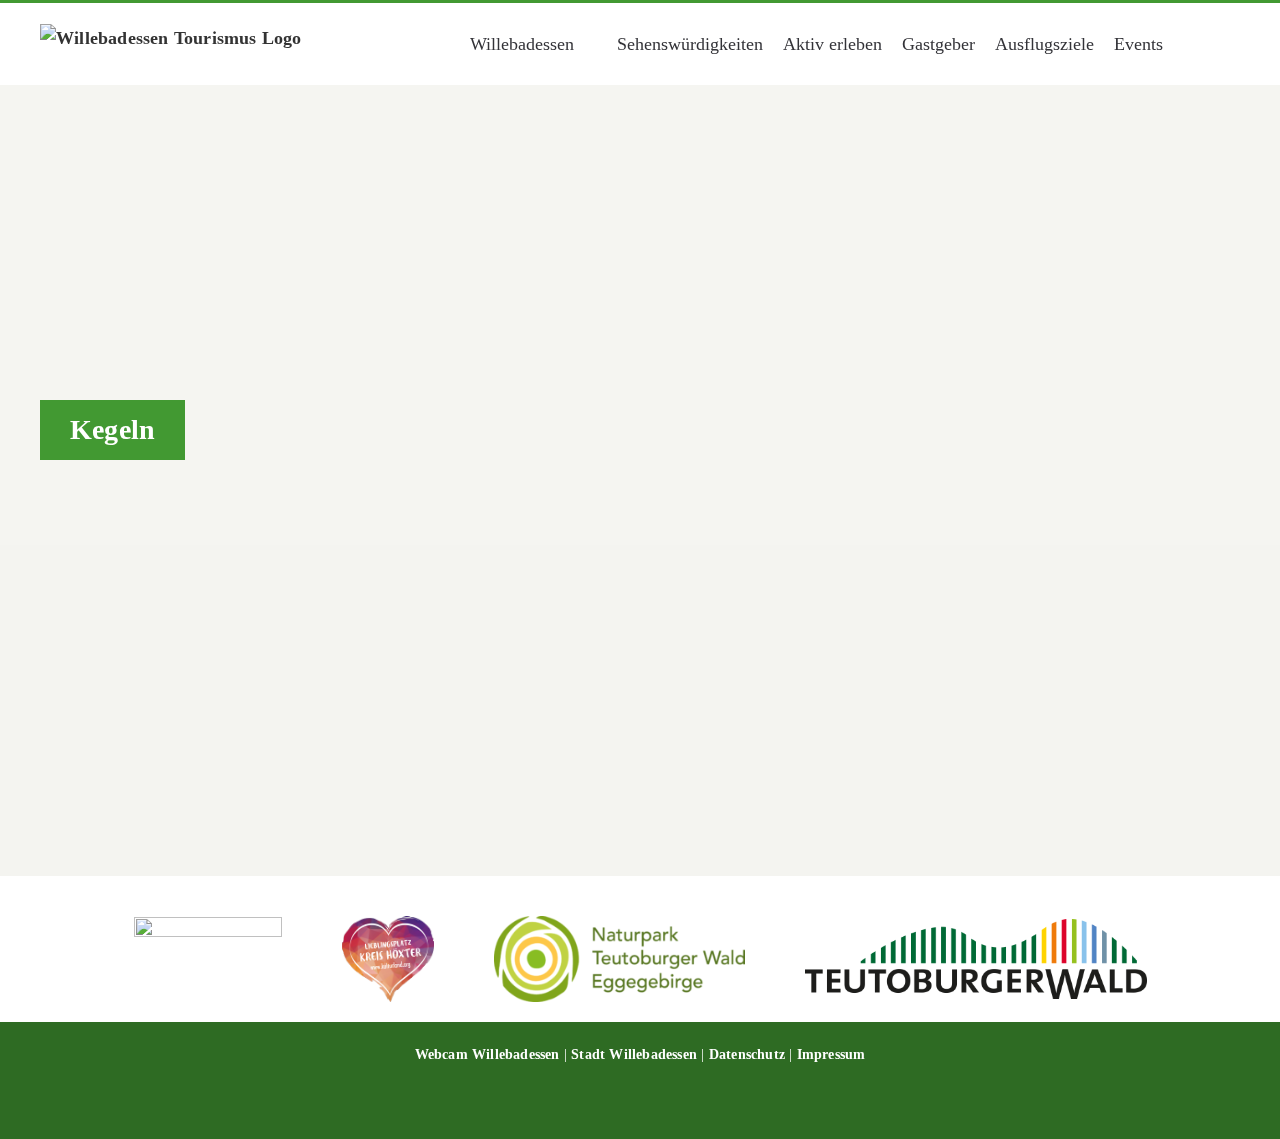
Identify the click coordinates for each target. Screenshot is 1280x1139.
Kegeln (180, 671)
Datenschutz (747, 1054)
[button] (1213, 44)
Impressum (831, 1054)
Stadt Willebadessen (634, 1054)
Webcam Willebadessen (487, 1054)
